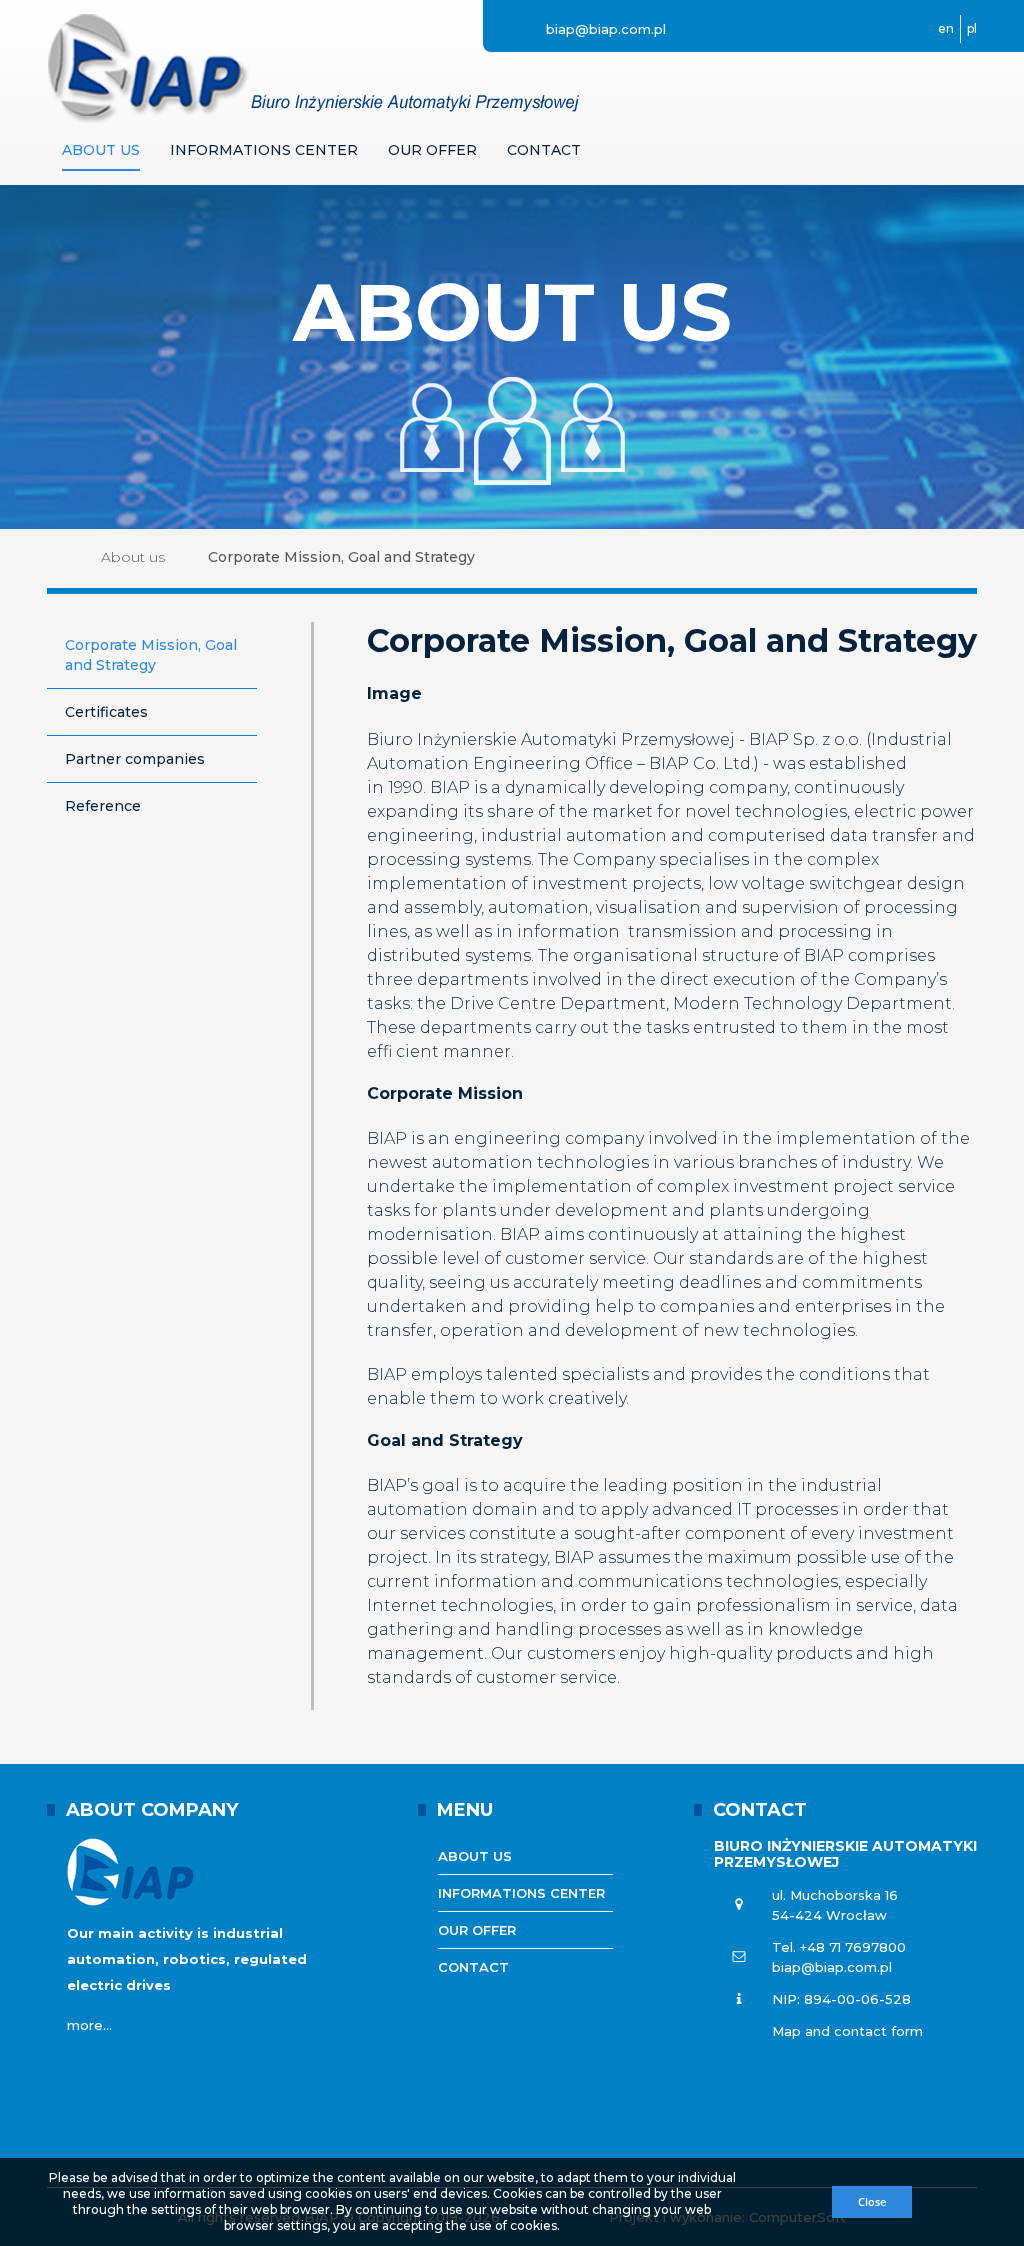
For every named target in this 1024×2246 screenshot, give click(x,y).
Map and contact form (847, 2031)
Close (872, 2201)
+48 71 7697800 (853, 1947)
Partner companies (135, 759)
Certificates (106, 712)
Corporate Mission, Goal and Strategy (151, 655)
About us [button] (101, 150)
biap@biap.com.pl (604, 29)
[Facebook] (727, 29)
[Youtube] (693, 29)
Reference (103, 806)
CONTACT (760, 1810)
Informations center (521, 1893)
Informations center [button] (264, 150)
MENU (465, 1810)
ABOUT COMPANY (152, 1810)
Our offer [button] (432, 150)
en (946, 28)
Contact (544, 150)
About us (133, 557)
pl (972, 28)
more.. (88, 2025)
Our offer (477, 1930)
